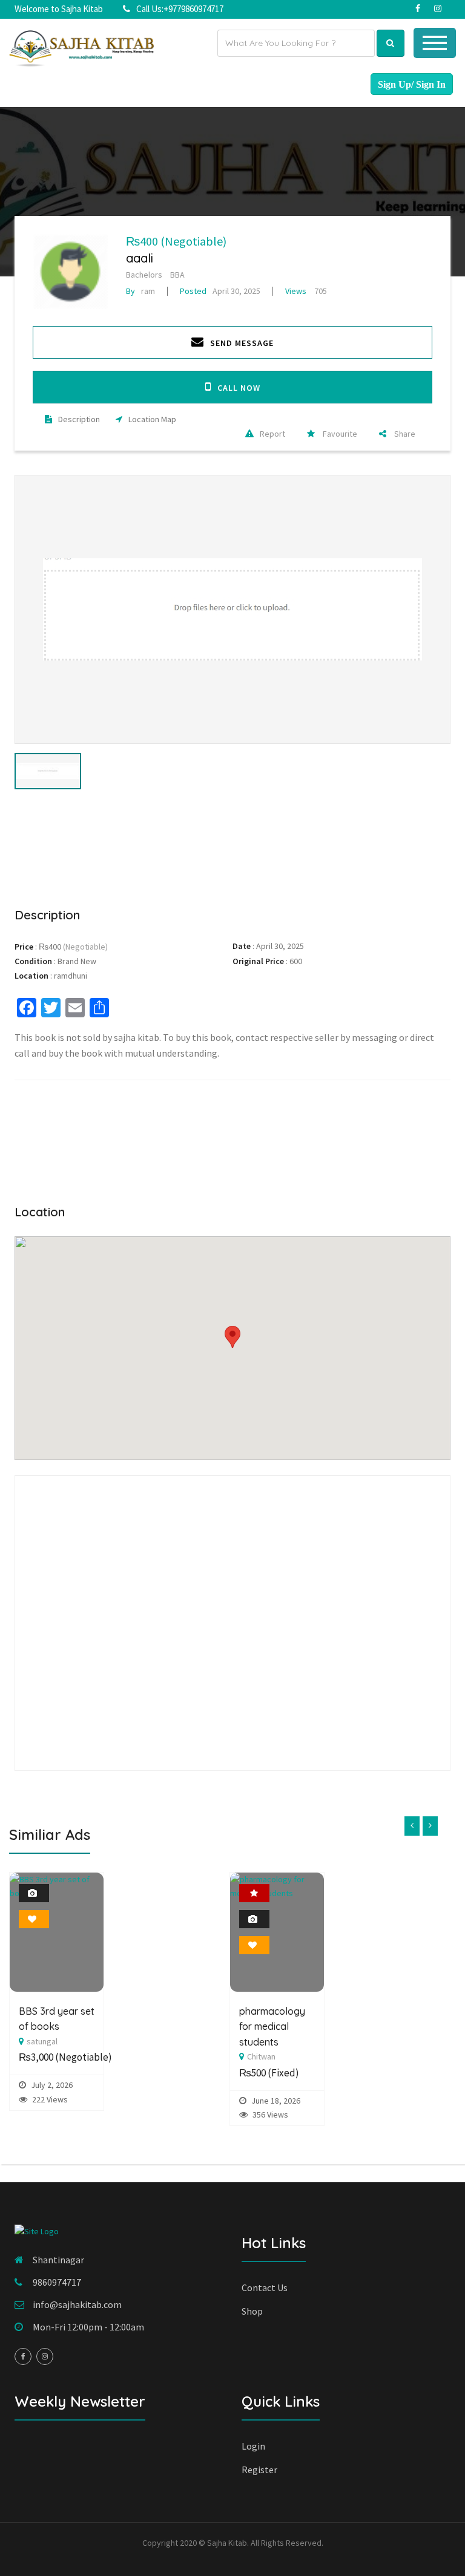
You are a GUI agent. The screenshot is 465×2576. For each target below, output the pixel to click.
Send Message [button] (242, 343)
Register (259, 2470)
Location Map (152, 419)
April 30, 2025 (220, 291)
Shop (252, 2311)
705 (306, 291)
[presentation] (412, 1826)
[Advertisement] (232, 846)
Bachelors (144, 275)
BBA (177, 275)
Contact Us (265, 2287)
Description (79, 419)
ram (140, 291)
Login (253, 2446)
